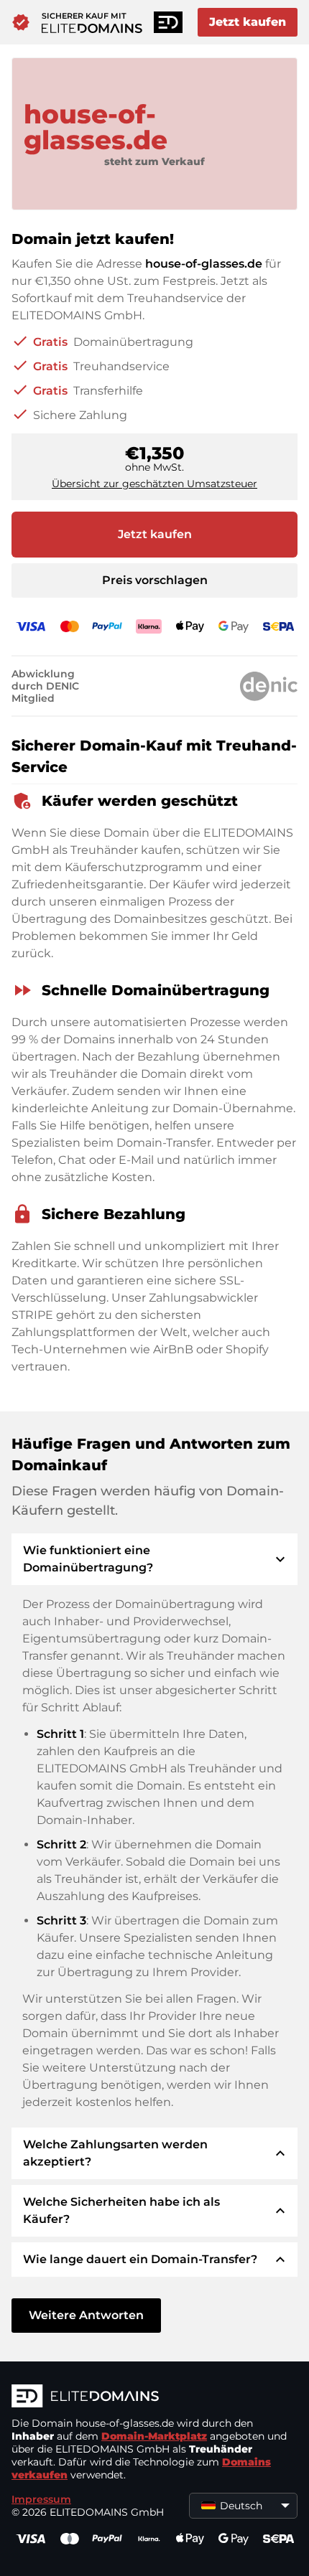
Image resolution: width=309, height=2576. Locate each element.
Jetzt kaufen (248, 22)
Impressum (41, 2499)
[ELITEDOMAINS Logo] (154, 2397)
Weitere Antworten (86, 2315)
